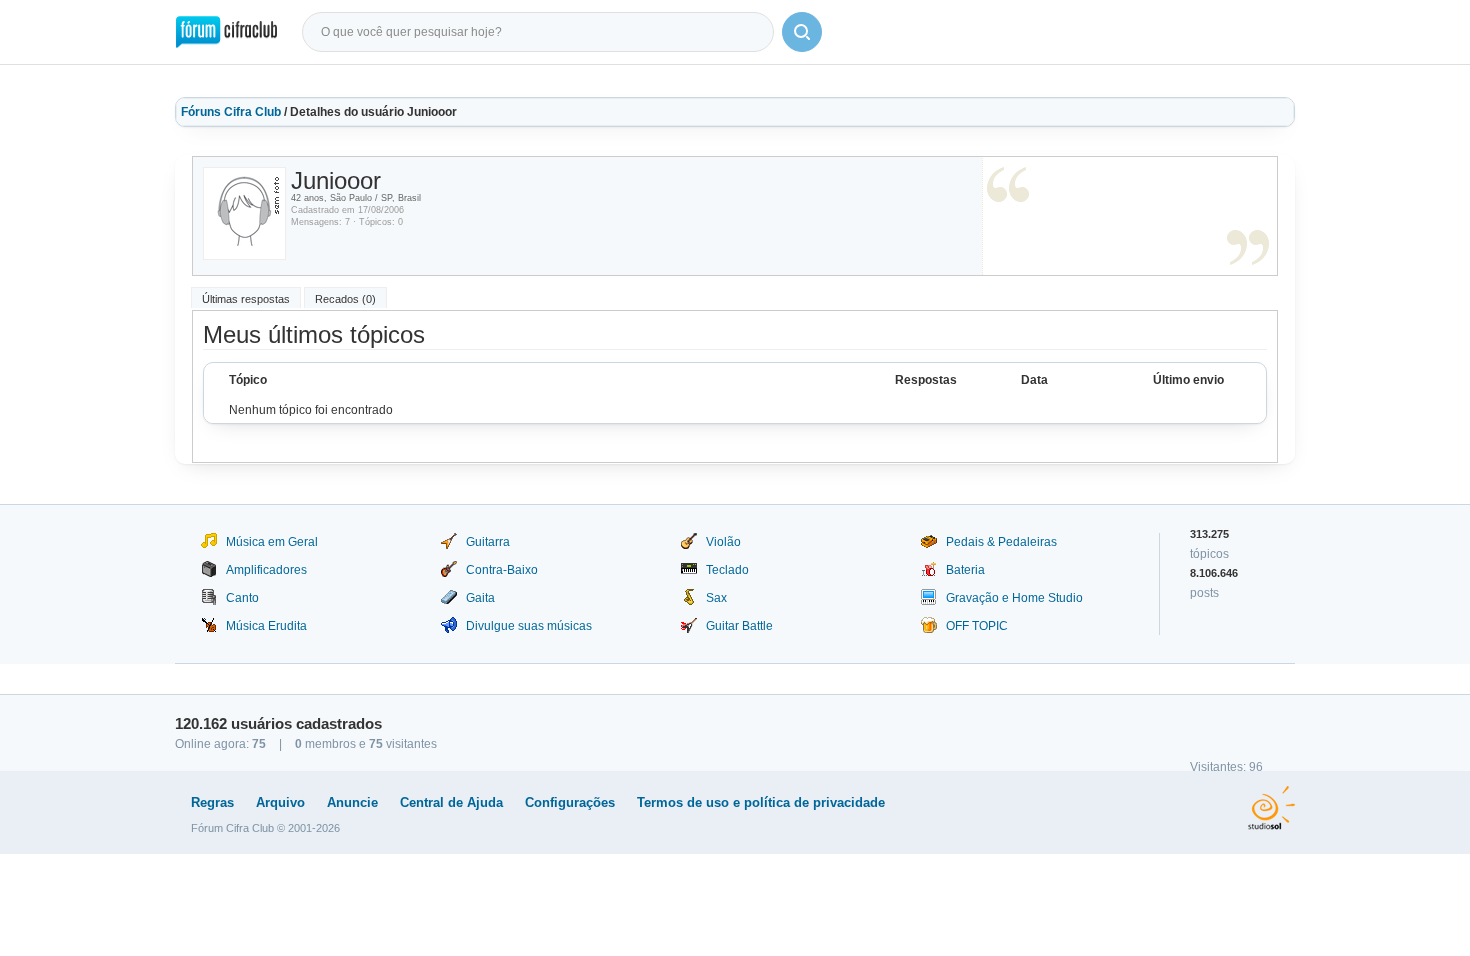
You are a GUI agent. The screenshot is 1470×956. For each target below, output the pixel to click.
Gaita (480, 598)
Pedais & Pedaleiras (1001, 542)
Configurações (570, 802)
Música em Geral (272, 542)
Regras (212, 802)
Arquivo (280, 802)
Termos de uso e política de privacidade (761, 802)
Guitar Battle (739, 626)
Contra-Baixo (502, 570)
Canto (242, 598)
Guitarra (488, 542)
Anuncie (352, 802)
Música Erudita (266, 626)
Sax (716, 598)
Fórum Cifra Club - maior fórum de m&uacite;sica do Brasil (226, 32)
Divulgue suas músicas (529, 626)
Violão (723, 542)
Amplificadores (266, 570)
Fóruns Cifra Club (231, 112)
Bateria (965, 570)
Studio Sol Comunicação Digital (1271, 808)
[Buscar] (802, 32)
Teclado (727, 570)
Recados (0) (345, 299)
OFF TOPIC (977, 626)
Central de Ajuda (451, 802)
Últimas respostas (246, 299)
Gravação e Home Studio (1014, 598)
